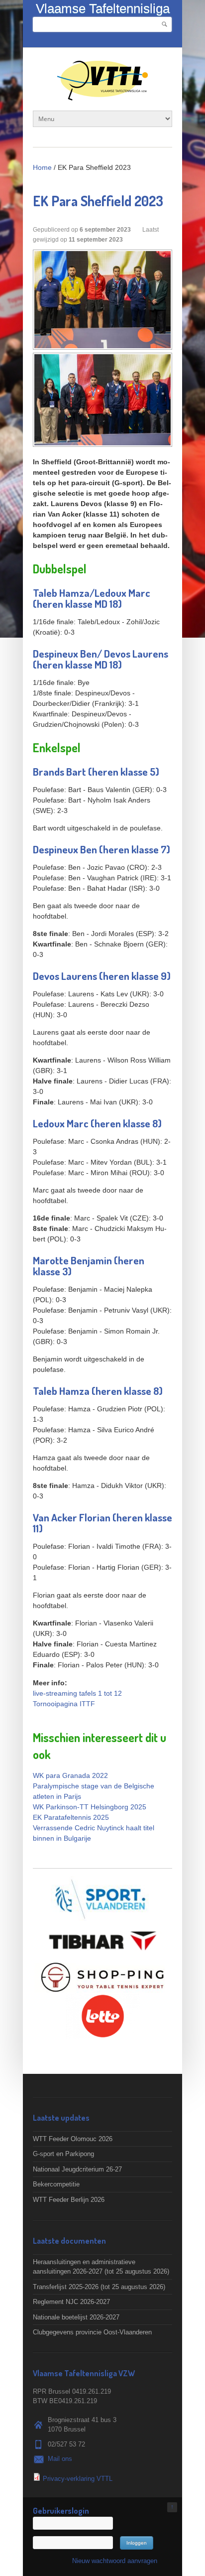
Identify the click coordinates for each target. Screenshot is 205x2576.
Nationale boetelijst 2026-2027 (76, 2317)
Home (42, 167)
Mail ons (60, 2459)
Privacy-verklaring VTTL (78, 2479)
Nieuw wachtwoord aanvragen (115, 2561)
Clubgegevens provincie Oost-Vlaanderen (92, 2332)
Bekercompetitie (56, 2184)
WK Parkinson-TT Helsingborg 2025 (90, 1807)
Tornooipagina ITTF (64, 1704)
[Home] (102, 95)
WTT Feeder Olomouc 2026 (73, 2139)
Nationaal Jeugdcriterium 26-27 (77, 2169)
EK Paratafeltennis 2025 (71, 1817)
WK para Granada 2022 (70, 1775)
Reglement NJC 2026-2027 (71, 2302)
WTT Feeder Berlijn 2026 (69, 2200)
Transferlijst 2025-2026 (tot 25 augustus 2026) (99, 2287)
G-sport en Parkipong (63, 2154)
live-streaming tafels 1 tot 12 (77, 1693)
